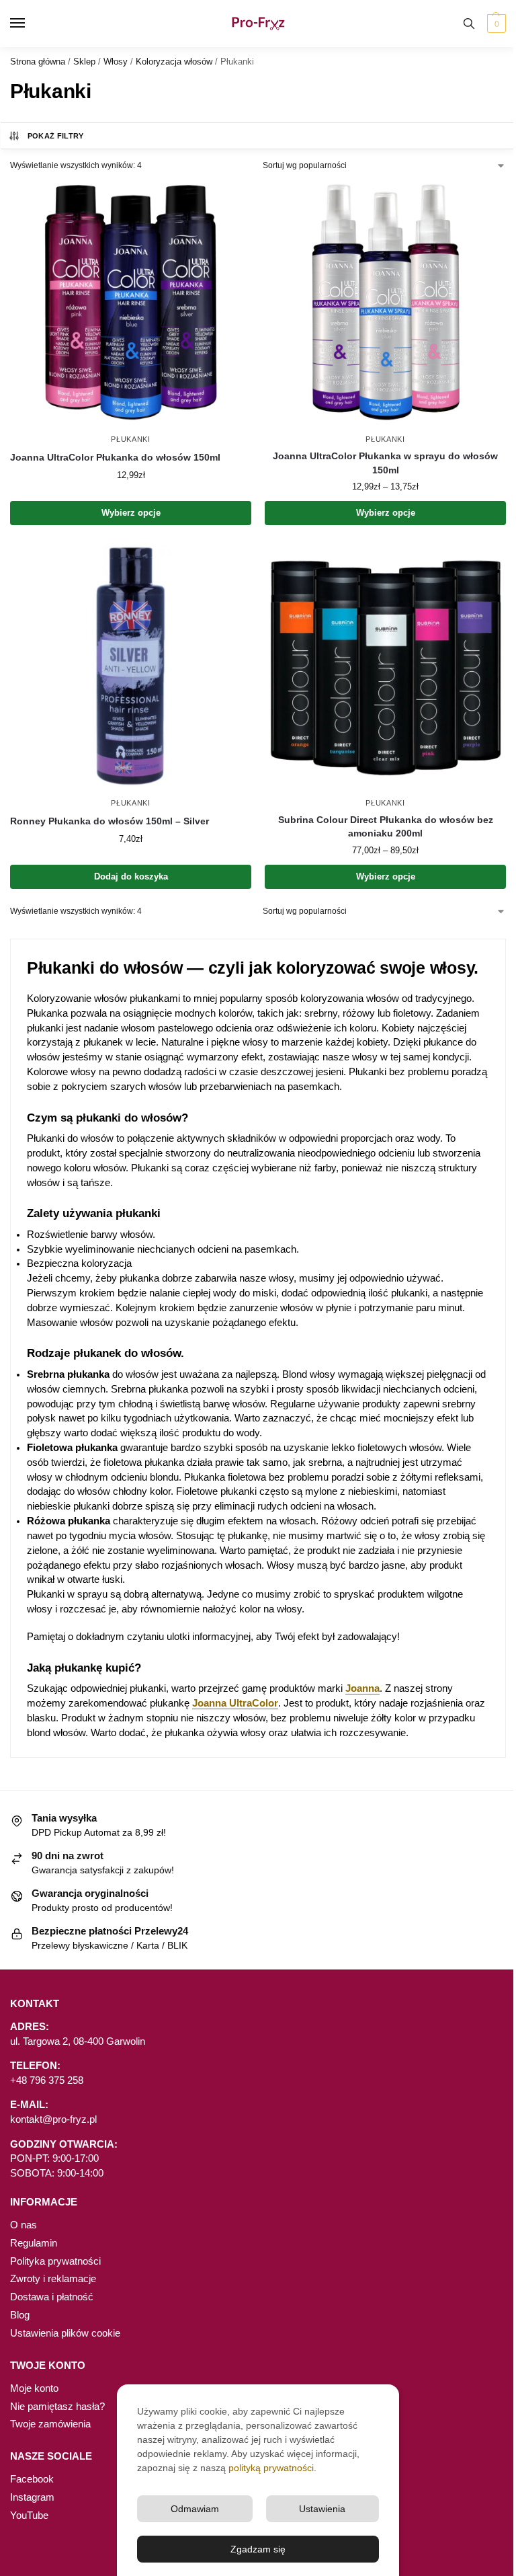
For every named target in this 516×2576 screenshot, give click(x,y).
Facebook (32, 2479)
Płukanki (131, 439)
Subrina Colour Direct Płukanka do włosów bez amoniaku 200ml (386, 827)
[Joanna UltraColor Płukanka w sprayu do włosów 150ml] (385, 302)
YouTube (29, 2515)
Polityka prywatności (55, 2261)
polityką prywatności (271, 2468)
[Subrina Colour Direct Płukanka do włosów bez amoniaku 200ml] (385, 666)
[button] (495, 24)
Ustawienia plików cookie (65, 2333)
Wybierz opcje (131, 513)
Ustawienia (322, 2509)
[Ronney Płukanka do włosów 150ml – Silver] (131, 666)
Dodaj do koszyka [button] (131, 876)
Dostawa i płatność (52, 2297)
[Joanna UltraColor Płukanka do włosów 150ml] (131, 302)
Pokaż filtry (56, 136)
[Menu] (30, 24)
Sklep (84, 62)
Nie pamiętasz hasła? (57, 2407)
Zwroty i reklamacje (53, 2279)
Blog (20, 2315)
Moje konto (34, 2388)
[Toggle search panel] (469, 24)
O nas (24, 2225)
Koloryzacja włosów (174, 62)
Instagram (32, 2497)
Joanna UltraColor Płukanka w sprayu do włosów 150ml (385, 463)
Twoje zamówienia (50, 2424)
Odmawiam (195, 2509)
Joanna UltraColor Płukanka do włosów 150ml (115, 458)
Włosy (116, 62)
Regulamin (34, 2243)
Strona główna (38, 62)
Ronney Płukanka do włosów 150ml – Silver (110, 821)
